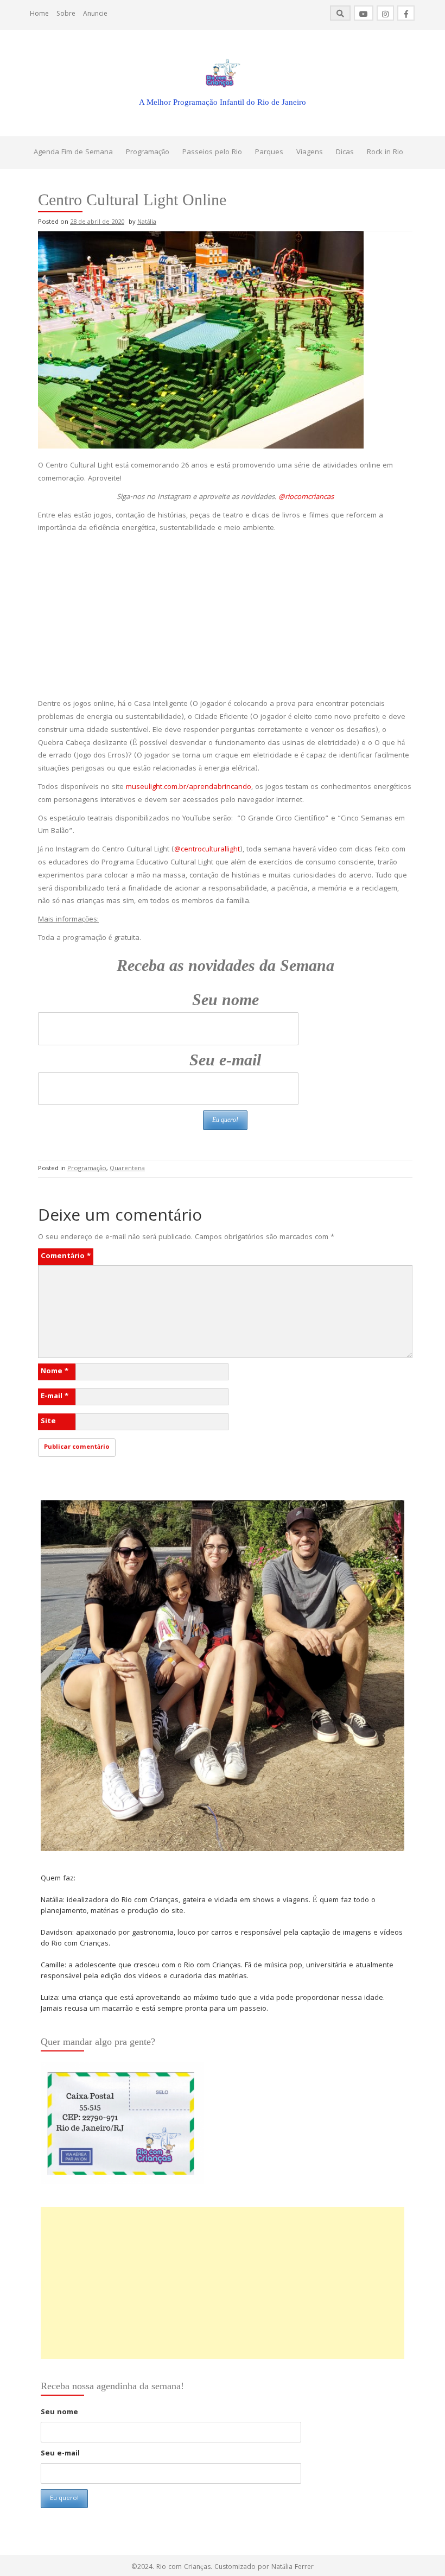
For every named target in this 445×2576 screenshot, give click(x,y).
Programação (148, 153)
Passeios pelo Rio (212, 153)
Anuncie (95, 14)
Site (48, 1422)
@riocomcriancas (306, 497)
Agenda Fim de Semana (73, 153)
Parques (269, 153)
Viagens (310, 153)
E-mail (55, 1397)
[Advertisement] (225, 617)
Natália (147, 222)
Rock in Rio (385, 153)
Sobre (66, 14)
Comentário (66, 1257)
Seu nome (225, 999)
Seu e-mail (225, 1060)
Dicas (345, 153)
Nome (55, 1372)
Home (39, 14)
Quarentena (127, 1169)
